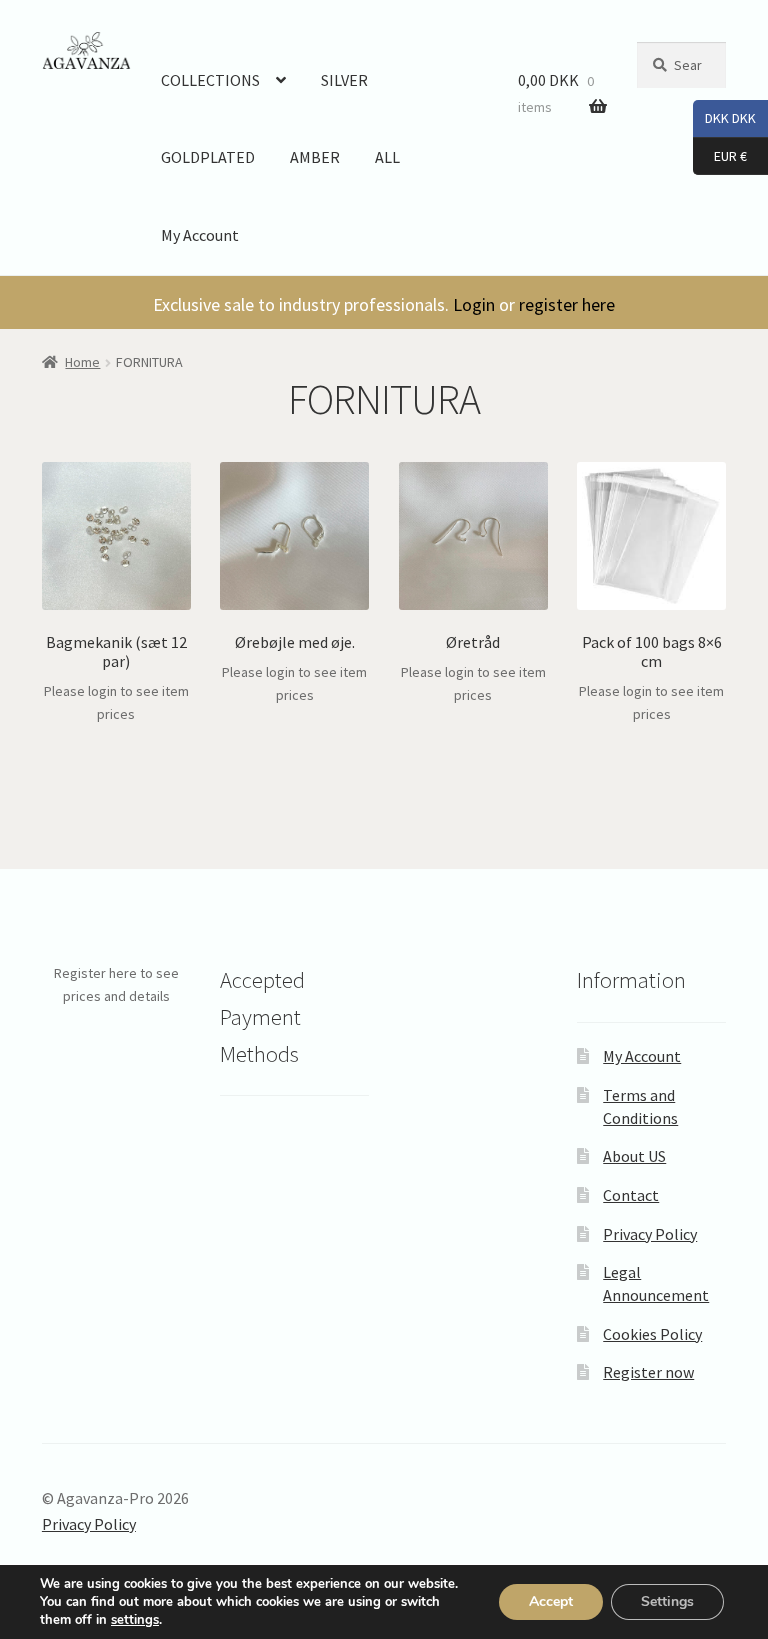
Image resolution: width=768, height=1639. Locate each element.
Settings (667, 1601)
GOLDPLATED (208, 157)
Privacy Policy (650, 1234)
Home (82, 362)
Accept (551, 1601)
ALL (387, 157)
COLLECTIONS (210, 80)
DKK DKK (724, 117)
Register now (648, 1372)
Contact (631, 1195)
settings (135, 1620)
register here (567, 304)
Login (474, 304)
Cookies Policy (652, 1334)
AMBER (315, 157)
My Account (200, 235)
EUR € (720, 154)
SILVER (344, 80)
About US (634, 1156)
